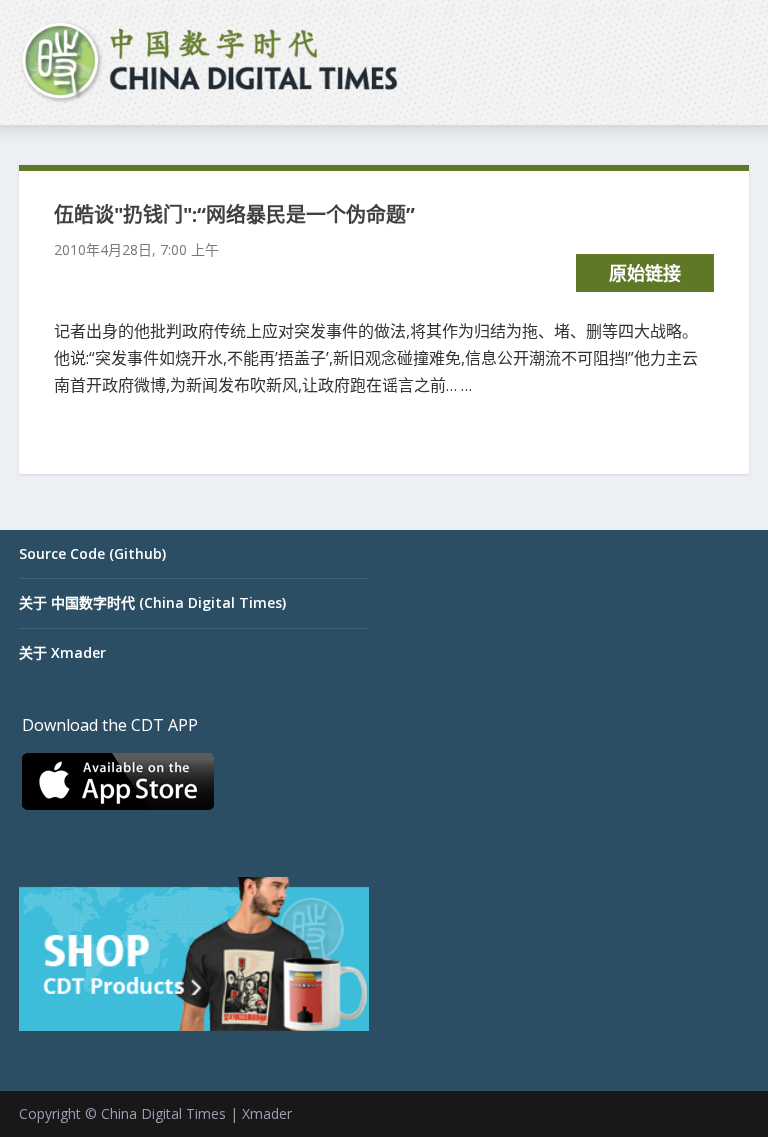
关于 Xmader (62, 652)
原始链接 (645, 273)
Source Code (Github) (92, 553)
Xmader (267, 1113)
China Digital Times (163, 1113)
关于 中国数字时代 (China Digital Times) (152, 602)
